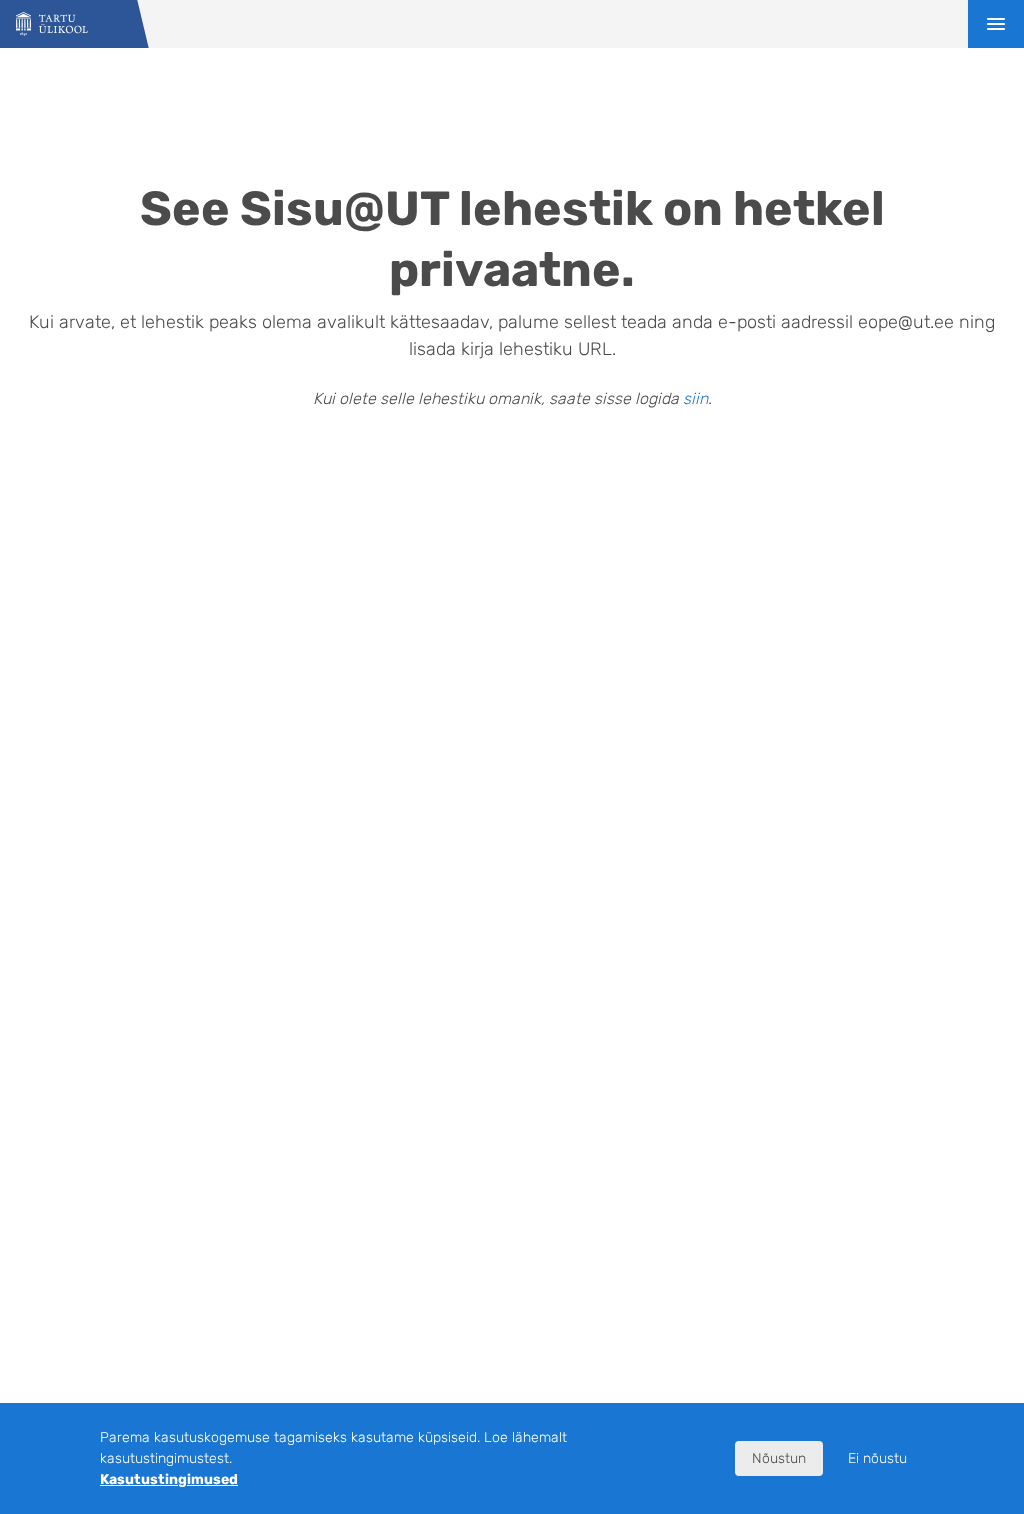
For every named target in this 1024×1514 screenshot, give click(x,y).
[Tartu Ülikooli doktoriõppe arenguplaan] (52, 24)
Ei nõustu (877, 1458)
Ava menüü (996, 24)
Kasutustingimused (169, 1479)
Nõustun (779, 1458)
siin (695, 398)
